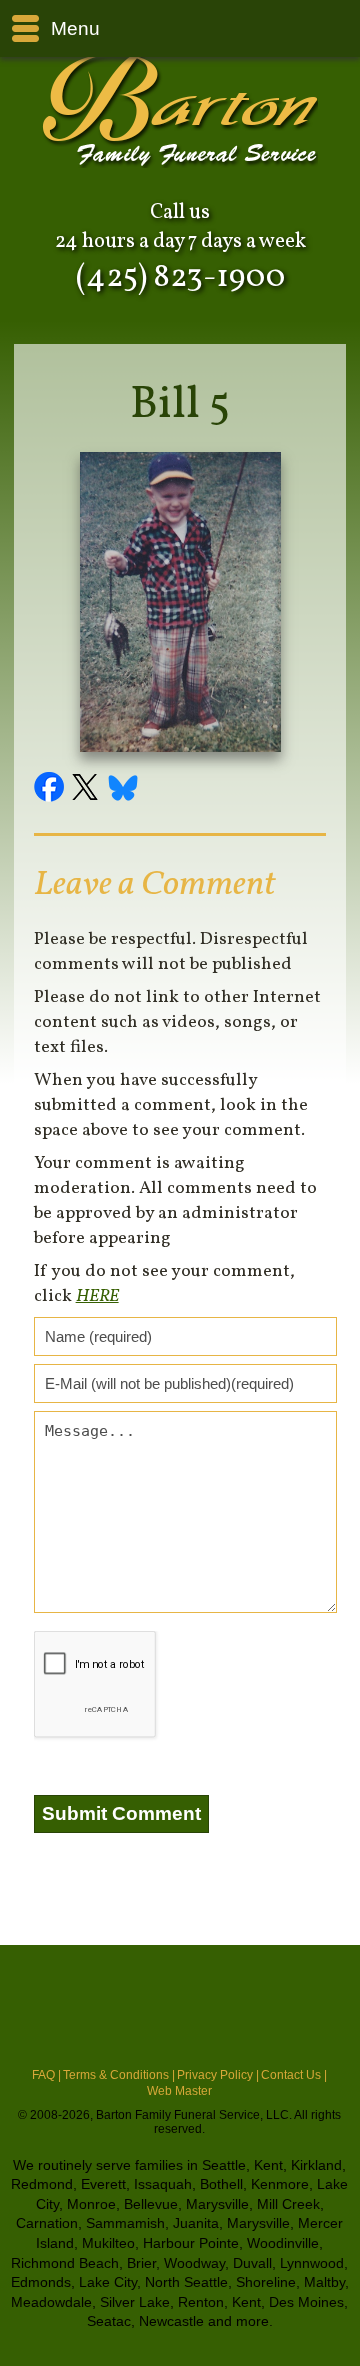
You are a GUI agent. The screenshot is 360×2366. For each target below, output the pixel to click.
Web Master (179, 2091)
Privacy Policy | (218, 2075)
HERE (97, 1296)
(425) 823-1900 (180, 278)
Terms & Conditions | (119, 2075)
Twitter (88, 790)
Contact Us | (294, 2075)
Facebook (52, 790)
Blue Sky (124, 790)
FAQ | (46, 2075)
